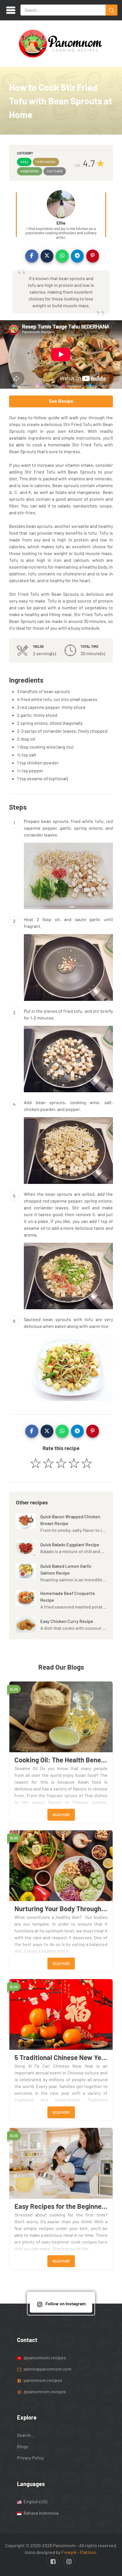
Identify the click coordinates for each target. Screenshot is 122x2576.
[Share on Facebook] (32, 256)
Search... (26, 2435)
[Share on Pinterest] (93, 256)
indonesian (46, 161)
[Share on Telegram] (77, 256)
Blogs (23, 2446)
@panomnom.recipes (44, 2357)
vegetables (30, 171)
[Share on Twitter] (47, 256)
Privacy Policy (30, 2458)
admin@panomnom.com (48, 2368)
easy (24, 161)
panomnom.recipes (42, 2380)
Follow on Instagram (66, 2303)
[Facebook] (53, 2561)
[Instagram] (69, 2561)
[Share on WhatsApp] (62, 256)
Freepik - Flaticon (79, 2552)
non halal (55, 171)
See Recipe (61, 401)
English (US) (35, 2501)
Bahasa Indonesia (41, 2512)
